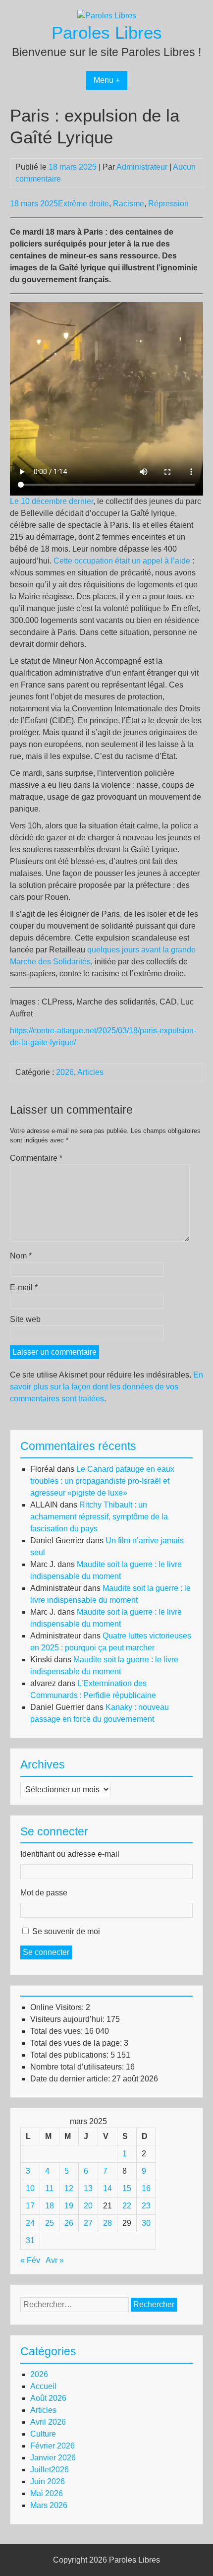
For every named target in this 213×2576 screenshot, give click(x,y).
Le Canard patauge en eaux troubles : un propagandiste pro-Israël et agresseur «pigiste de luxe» (102, 1481)
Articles (90, 1072)
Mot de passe (44, 1893)
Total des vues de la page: (77, 2043)
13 (88, 2188)
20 (88, 2206)
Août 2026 (48, 2398)
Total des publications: (70, 2055)
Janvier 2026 (53, 2458)
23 (146, 2206)
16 (146, 2188)
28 (107, 2223)
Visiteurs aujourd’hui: (68, 2019)
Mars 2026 (49, 2505)
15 (127, 2188)
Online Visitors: (58, 2007)
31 (30, 2240)
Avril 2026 (48, 2422)
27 (88, 2223)
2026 (65, 1072)
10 (30, 2188)
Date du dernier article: (71, 2079)
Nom (21, 1256)
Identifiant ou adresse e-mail (70, 1854)
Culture (43, 2434)
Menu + (107, 80)
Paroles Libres (107, 32)
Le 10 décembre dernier (52, 501)
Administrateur (142, 167)
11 (49, 2188)
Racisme (129, 204)
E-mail (24, 1288)
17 (30, 2206)
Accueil (43, 2386)
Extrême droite (83, 204)
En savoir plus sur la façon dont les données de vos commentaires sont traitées (106, 1387)
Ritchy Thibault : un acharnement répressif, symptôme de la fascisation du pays (99, 1517)
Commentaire (36, 1158)
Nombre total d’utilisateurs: (78, 2067)
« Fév (30, 2260)
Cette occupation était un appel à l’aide (122, 561)
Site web (25, 1319)
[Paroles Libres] (107, 16)
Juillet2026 (50, 2470)
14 (107, 2188)
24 (30, 2223)
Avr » (55, 2260)
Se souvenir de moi (66, 1931)
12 (69, 2188)
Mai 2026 (47, 2493)
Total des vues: (57, 2031)
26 (69, 2223)
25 (50, 2223)
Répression (168, 204)
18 (50, 2206)
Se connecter (46, 1952)
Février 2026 (53, 2446)
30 (146, 2223)
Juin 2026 (48, 2482)
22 (127, 2206)
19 (69, 2206)
